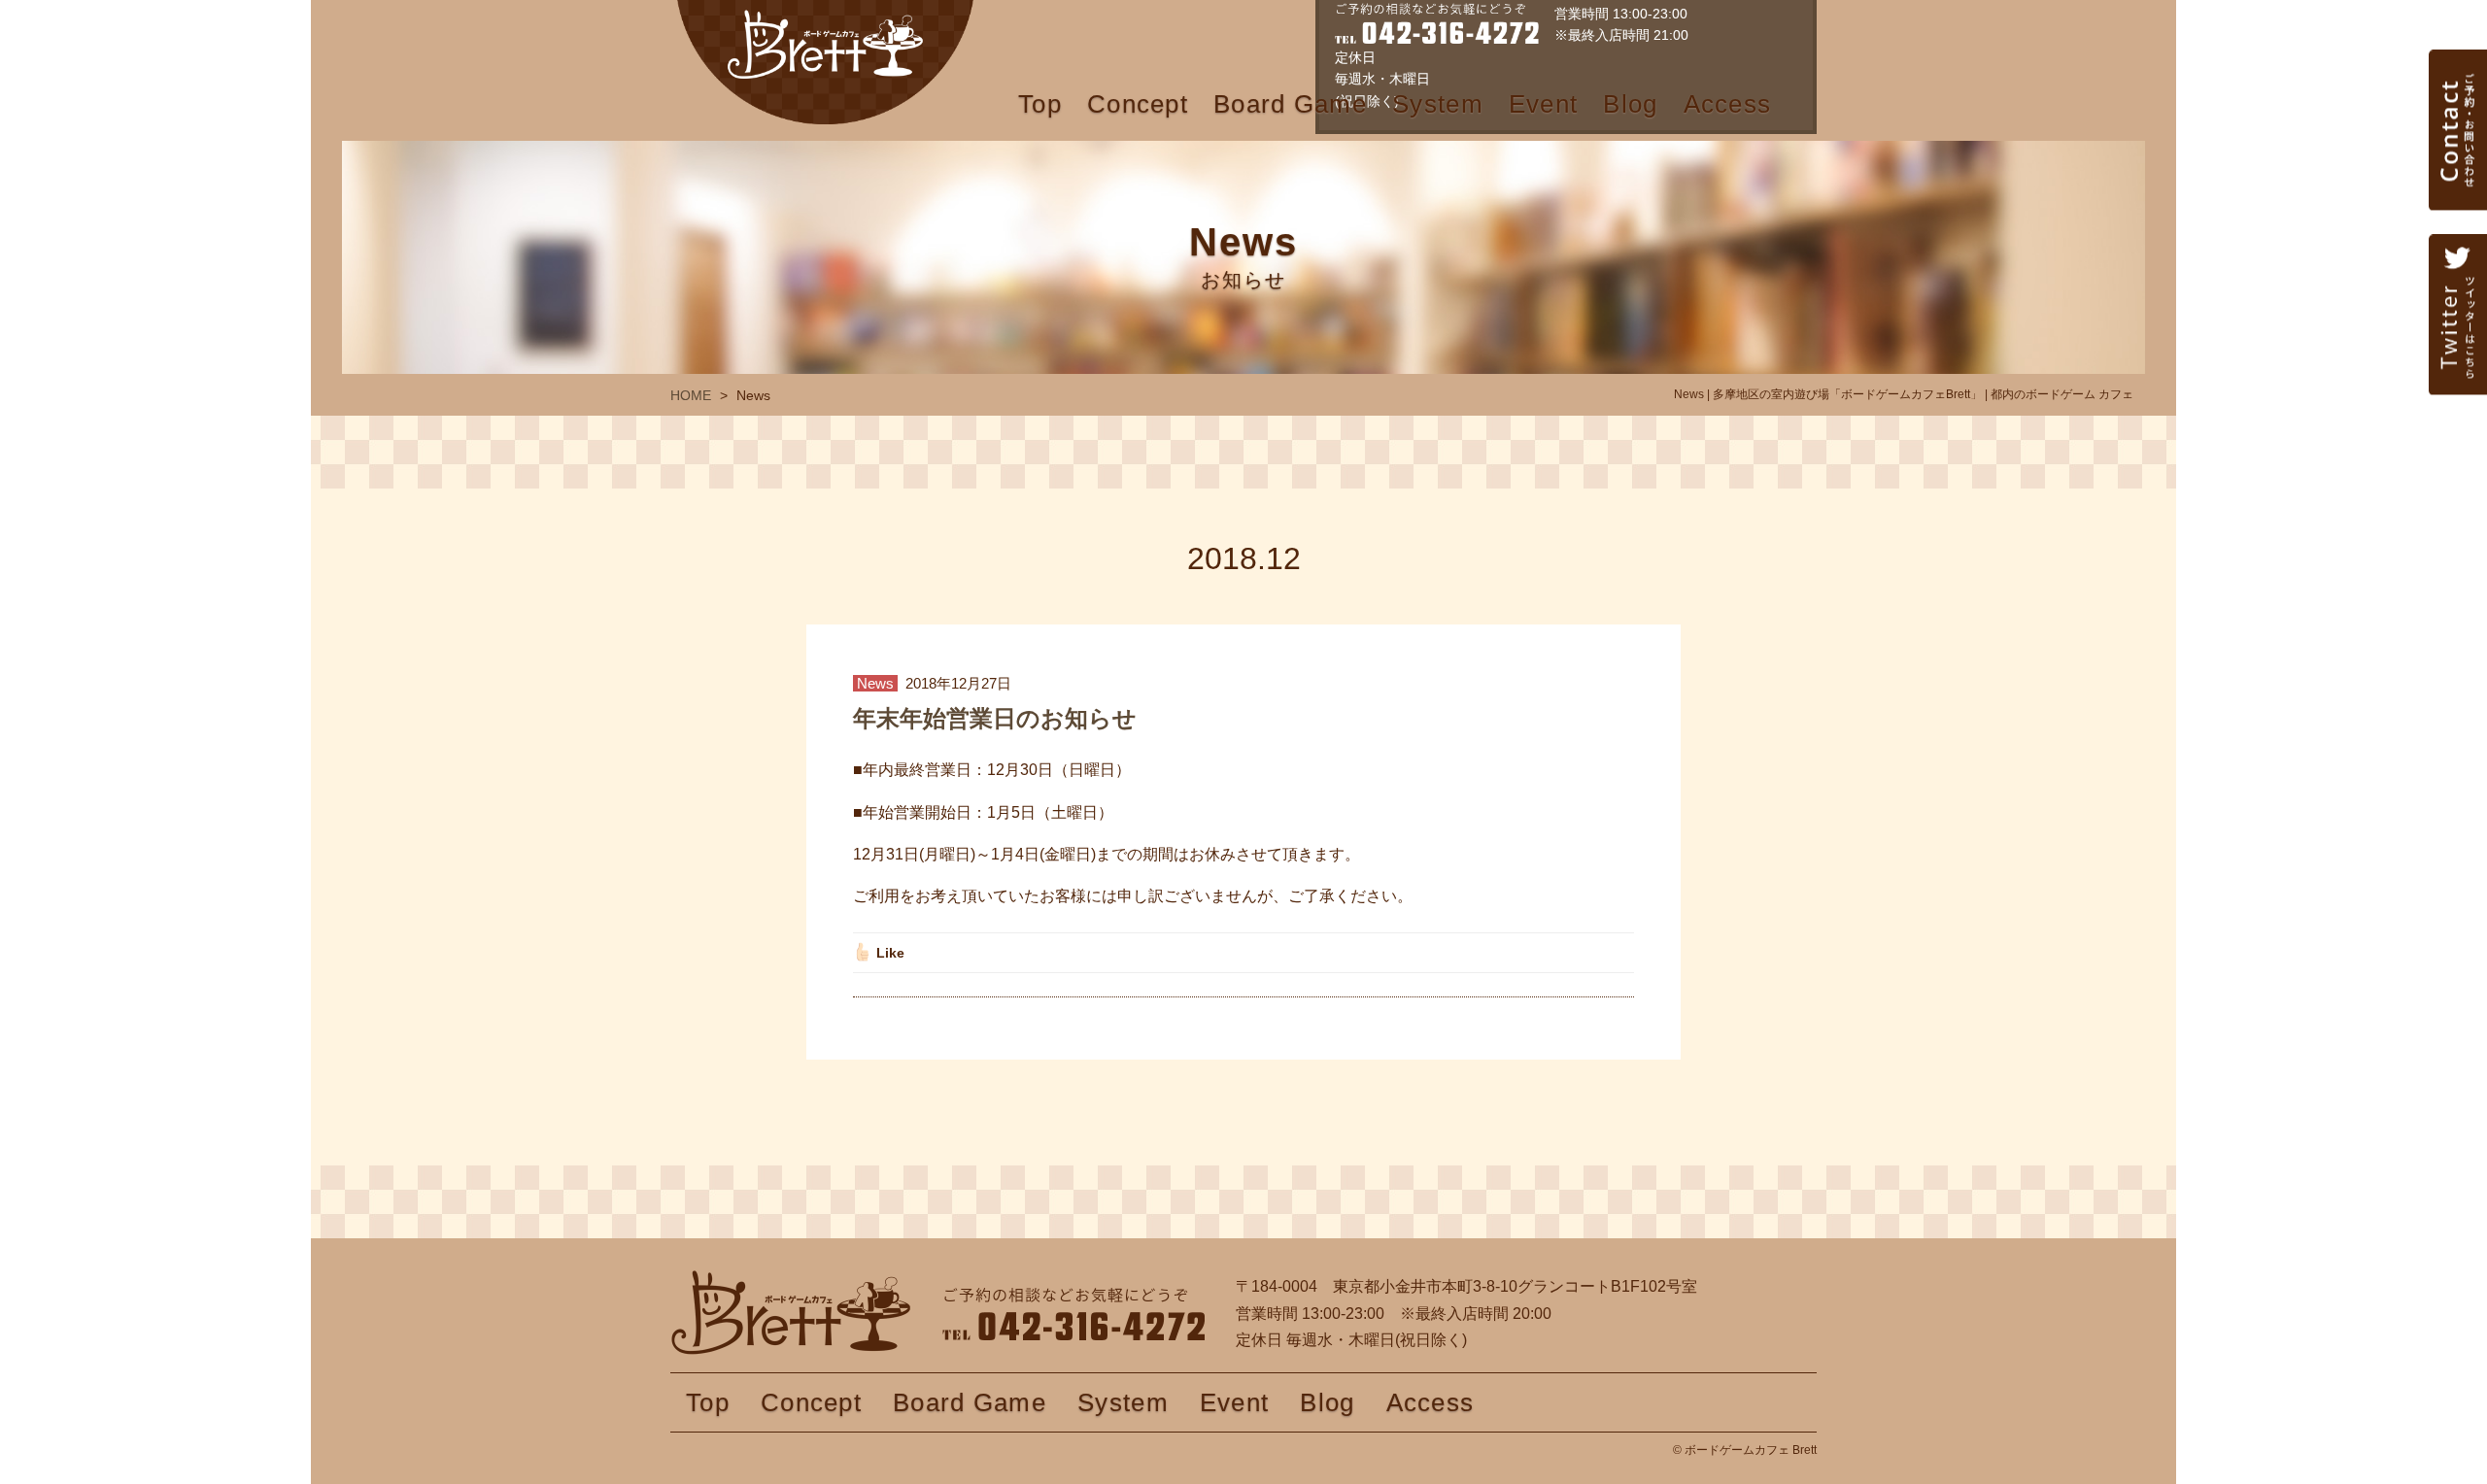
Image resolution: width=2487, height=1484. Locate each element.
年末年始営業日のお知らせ (995, 718)
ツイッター (2458, 364)
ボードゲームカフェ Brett (825, 62)
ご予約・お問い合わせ (2458, 180)
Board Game (1290, 104)
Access (1728, 104)
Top (1040, 104)
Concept (1138, 104)
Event (1544, 104)
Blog (1630, 104)
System (1438, 104)
